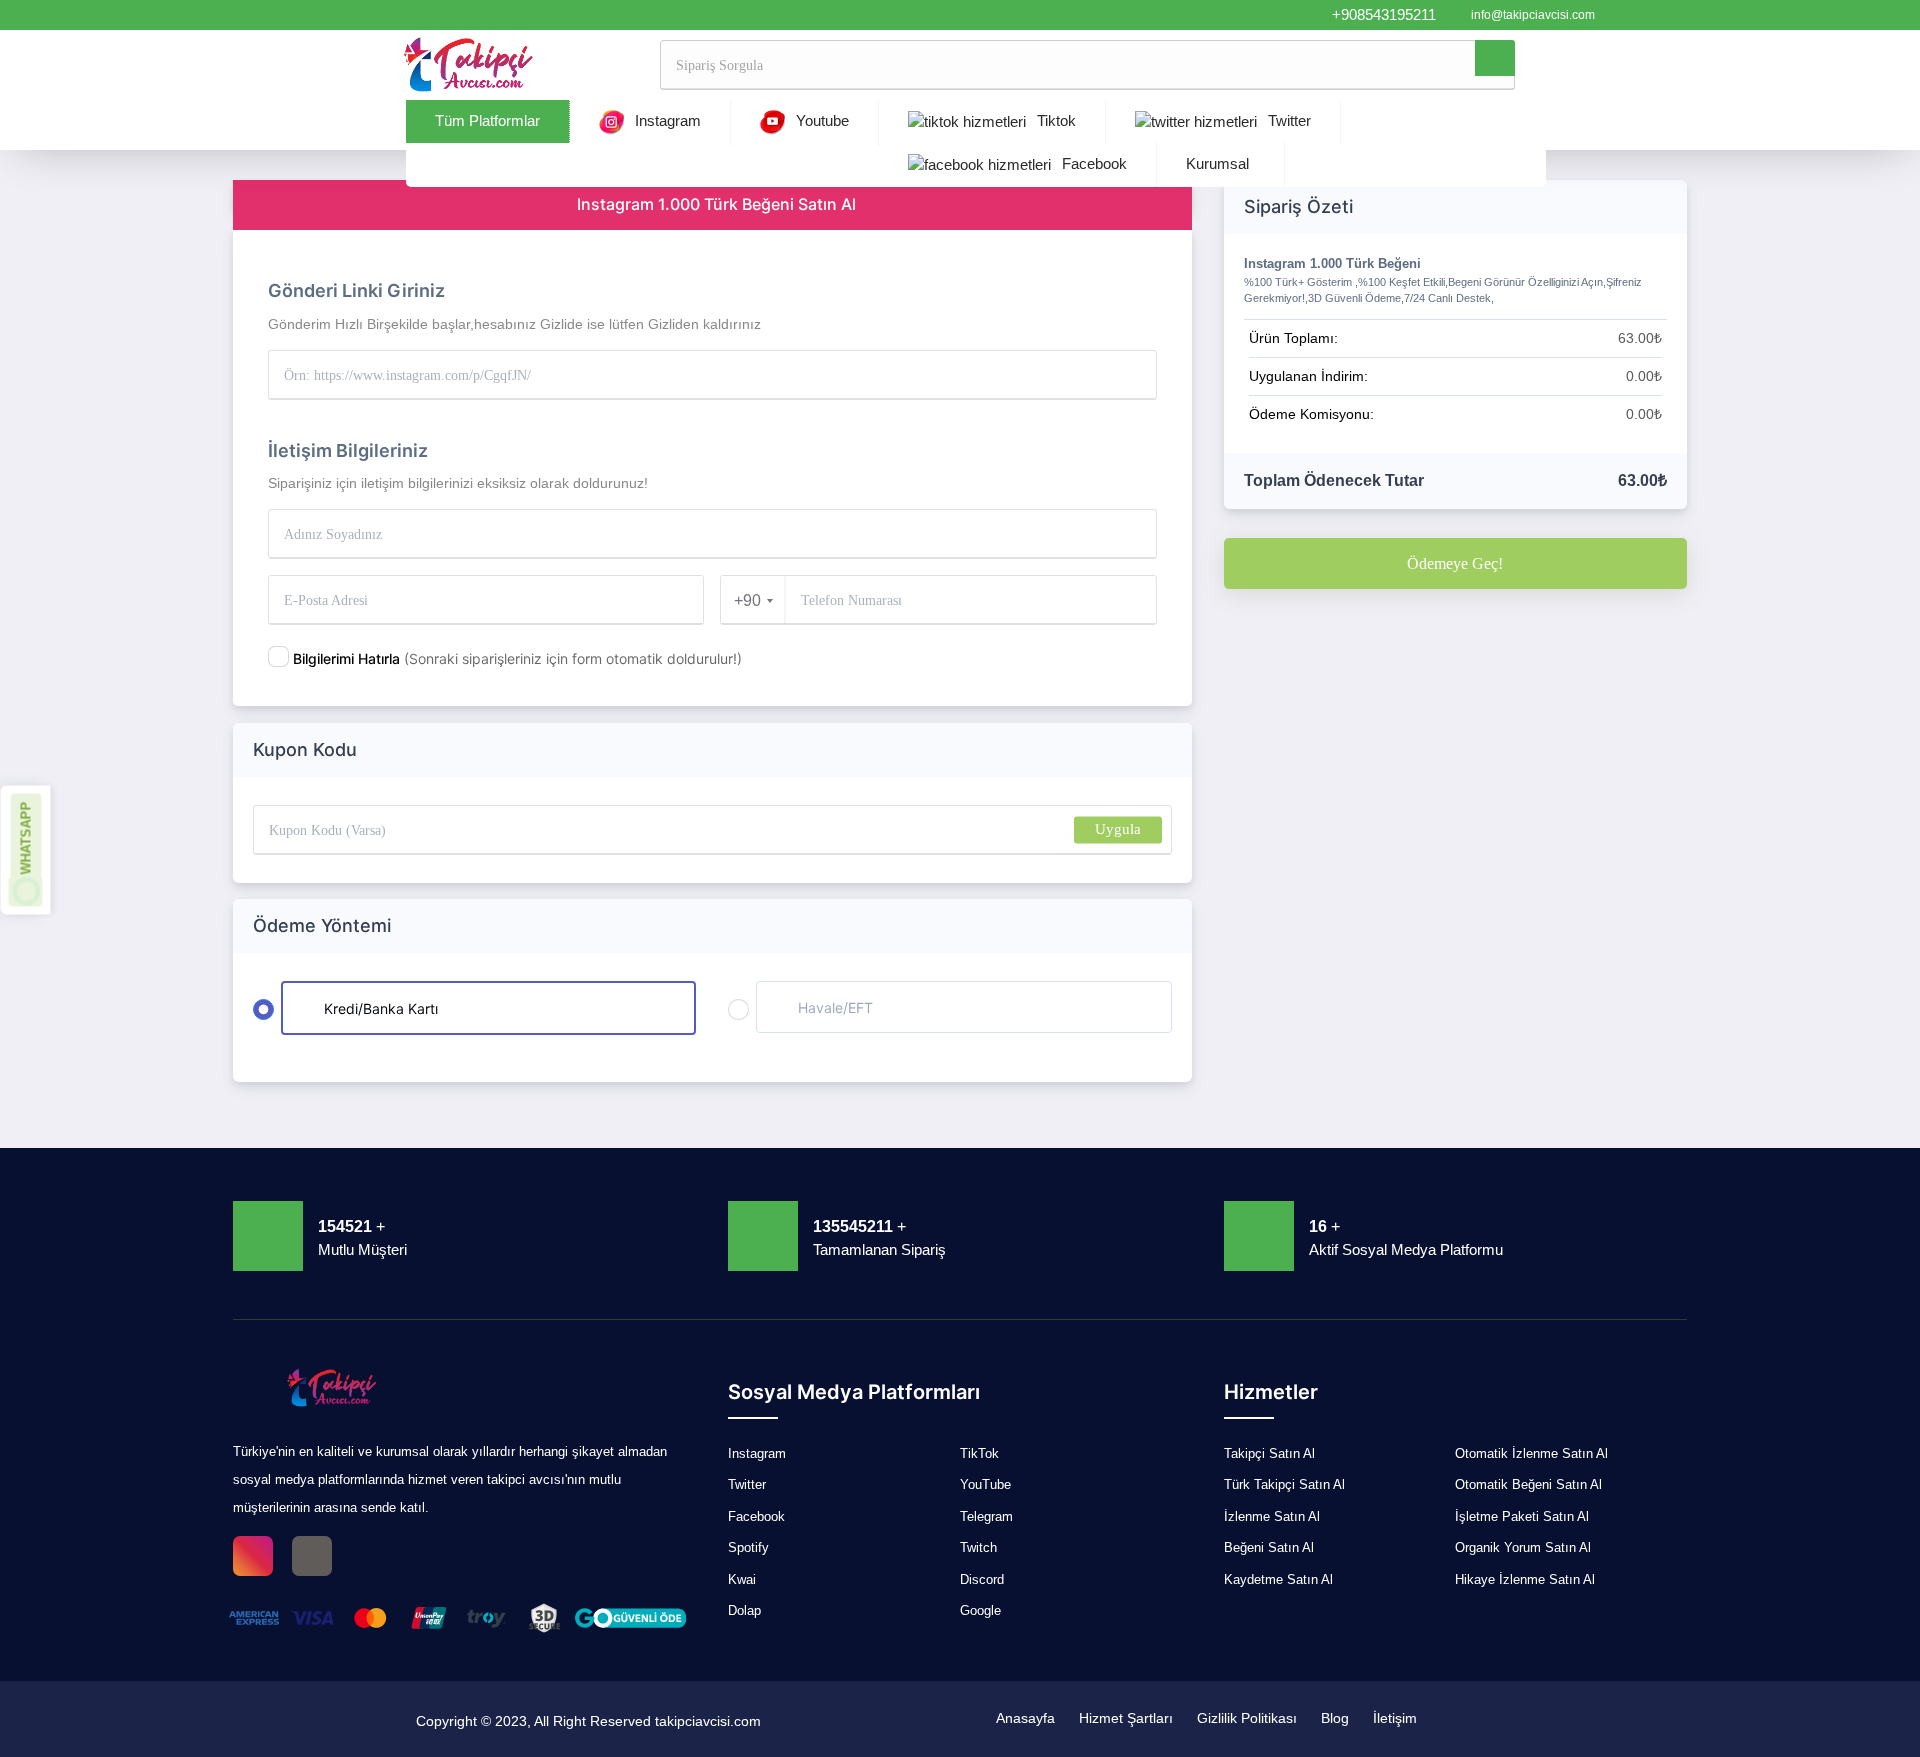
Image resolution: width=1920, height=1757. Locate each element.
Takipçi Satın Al (1269, 1453)
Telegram (986, 1516)
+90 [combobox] (747, 600)
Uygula (1118, 829)
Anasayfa (1025, 1718)
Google (980, 1610)
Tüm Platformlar (487, 120)
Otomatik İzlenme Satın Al (1531, 1453)
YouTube (985, 1484)
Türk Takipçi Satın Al (1284, 1484)
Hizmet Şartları (1126, 1718)
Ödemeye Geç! (1455, 563)
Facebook (1092, 163)
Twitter (1287, 120)
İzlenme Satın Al (1272, 1516)
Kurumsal (1217, 163)
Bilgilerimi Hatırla (517, 658)
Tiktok (1054, 120)
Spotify (748, 1547)
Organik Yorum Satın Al (1523, 1547)
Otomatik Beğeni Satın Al (1528, 1484)
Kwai (742, 1579)
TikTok (979, 1453)
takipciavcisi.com (708, 1721)
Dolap (744, 1610)
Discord (982, 1579)
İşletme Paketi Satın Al (1522, 1516)
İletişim (1395, 1718)
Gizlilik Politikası (1247, 1718)
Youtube (820, 120)
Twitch (978, 1547)
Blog (1335, 1718)
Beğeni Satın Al (1269, 1547)
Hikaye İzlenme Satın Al (1525, 1579)
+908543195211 (1384, 14)
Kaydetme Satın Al (1278, 1579)
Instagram (666, 120)
